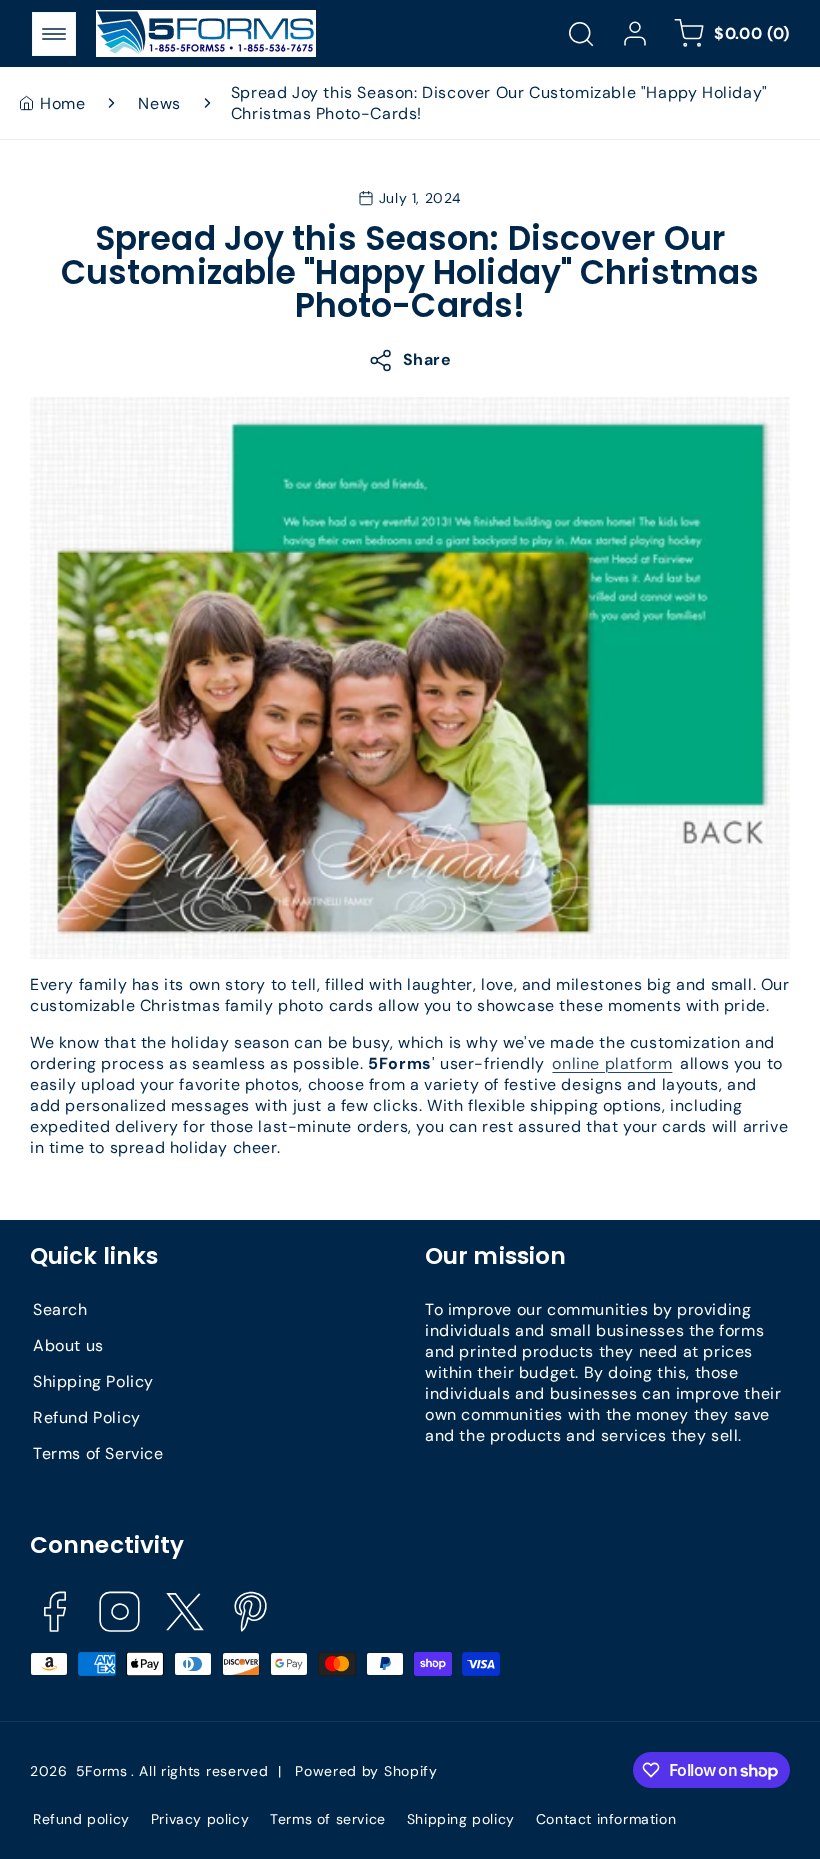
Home (62, 103)
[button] (54, 34)
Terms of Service (98, 1453)
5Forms (102, 1771)
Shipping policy (461, 1819)
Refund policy (81, 1819)
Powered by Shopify (366, 1771)
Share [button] (427, 359)
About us (68, 1345)
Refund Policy (87, 1417)
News (159, 103)
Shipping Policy (93, 1381)
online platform (612, 1063)
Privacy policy (200, 1819)
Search (60, 1309)
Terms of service (328, 1819)
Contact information (606, 1819)
